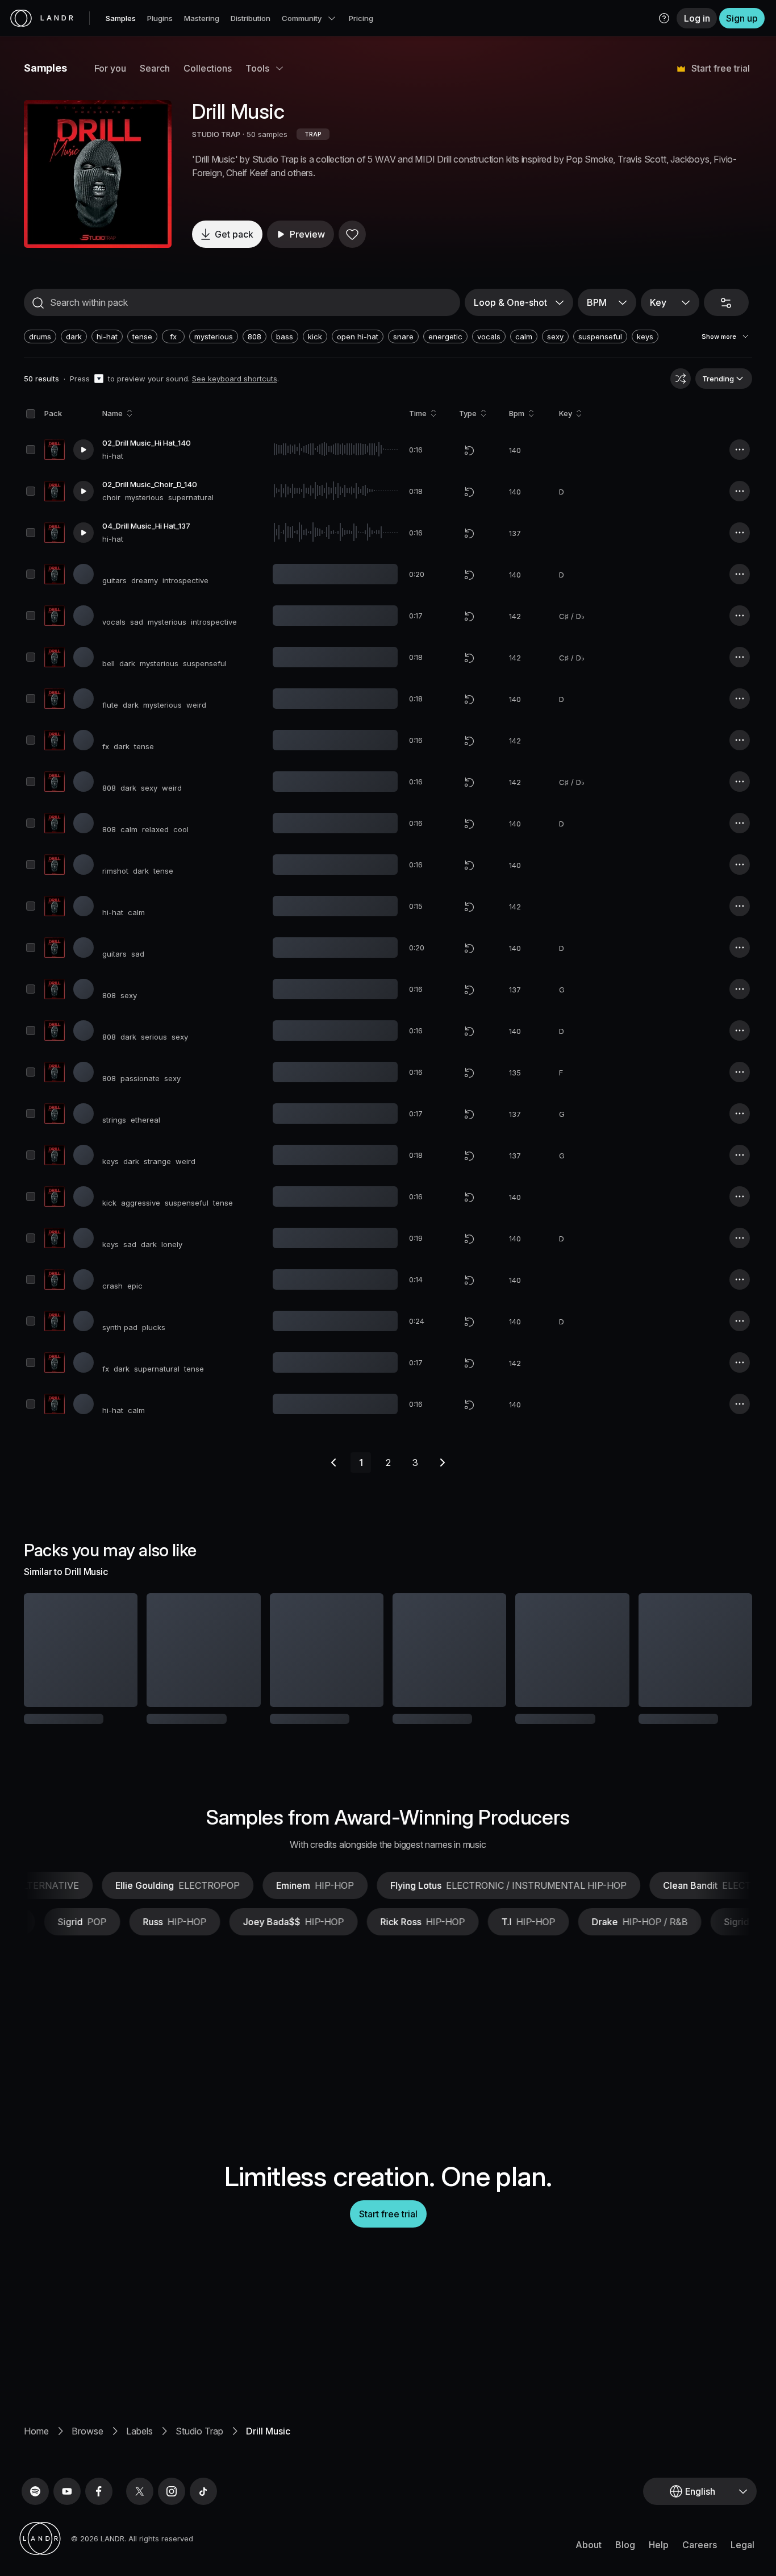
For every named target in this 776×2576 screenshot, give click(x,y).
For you (110, 68)
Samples (121, 18)
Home (36, 2469)
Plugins (160, 18)
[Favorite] (352, 234)
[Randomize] (681, 379)
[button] (664, 18)
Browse (87, 2469)
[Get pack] (114, 1650)
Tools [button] (257, 68)
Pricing (361, 18)
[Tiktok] (203, 2529)
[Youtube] (67, 2529)
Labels (139, 2469)
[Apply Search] (38, 303)
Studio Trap (199, 2469)
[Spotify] (35, 2529)
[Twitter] (140, 2529)
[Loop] (469, 450)
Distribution (251, 18)
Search (155, 68)
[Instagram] (172, 2529)
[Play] (98, 174)
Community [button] (302, 18)
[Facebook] (99, 2529)
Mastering (202, 18)
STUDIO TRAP (216, 134)
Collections (208, 68)
